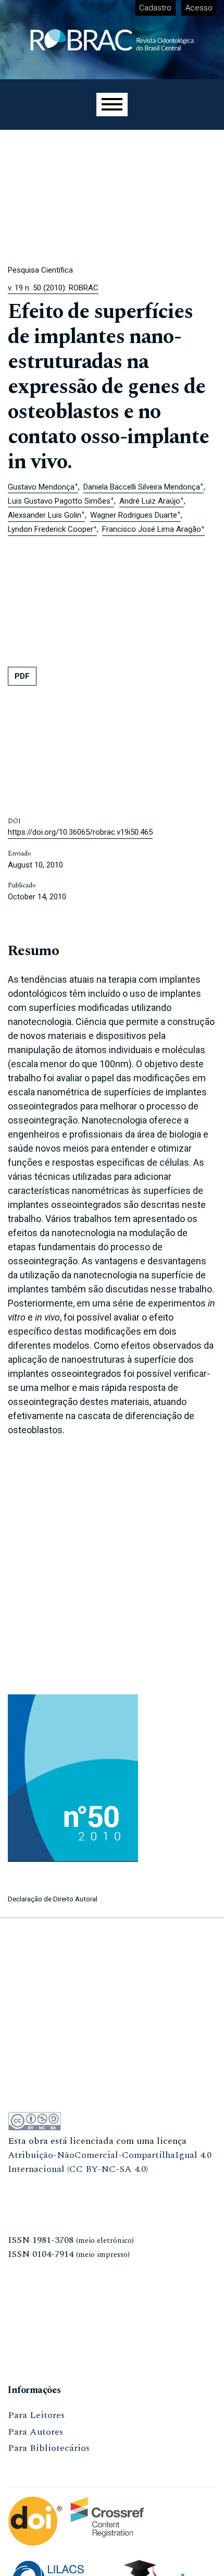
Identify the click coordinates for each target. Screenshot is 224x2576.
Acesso (199, 8)
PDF (22, 676)
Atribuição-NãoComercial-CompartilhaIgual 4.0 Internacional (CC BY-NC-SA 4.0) (110, 2162)
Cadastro (155, 8)
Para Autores (35, 2432)
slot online (30, 2287)
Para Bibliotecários (49, 2448)
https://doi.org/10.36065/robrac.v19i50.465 (80, 832)
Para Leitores (36, 2415)
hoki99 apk (31, 2304)
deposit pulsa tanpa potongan (70, 2186)
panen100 (27, 2271)
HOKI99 (25, 2337)
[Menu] (112, 105)
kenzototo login (41, 2202)
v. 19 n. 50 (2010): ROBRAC (53, 288)
